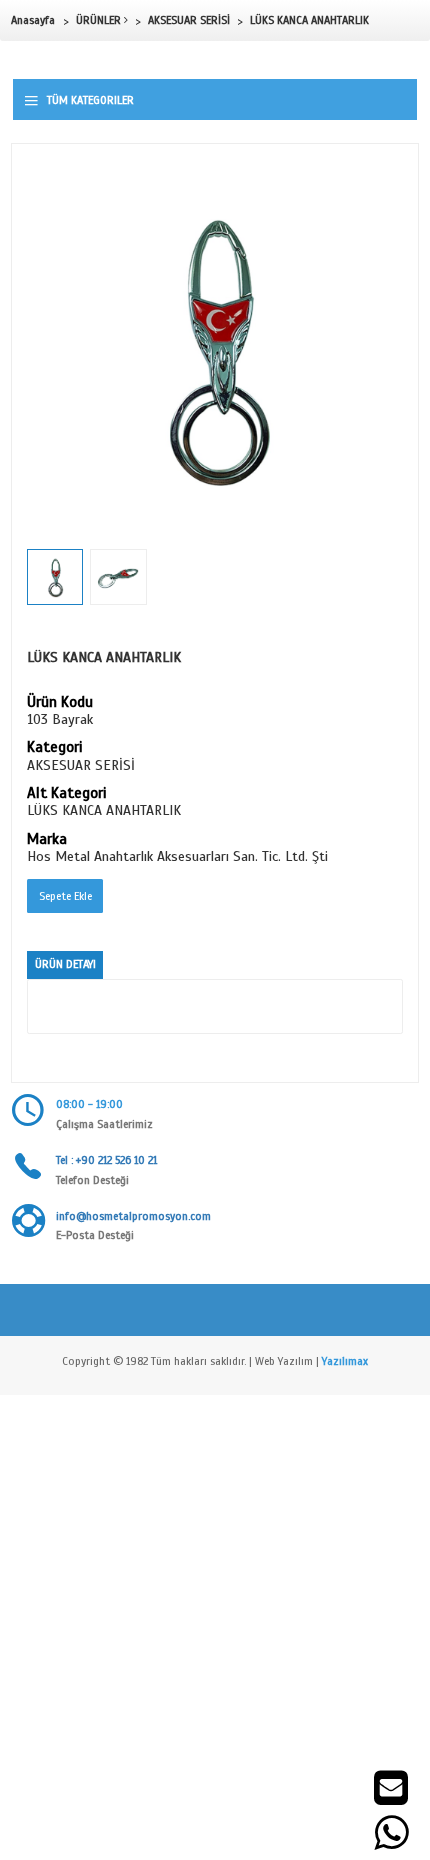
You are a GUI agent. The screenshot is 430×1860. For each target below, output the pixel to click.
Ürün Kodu (60, 703)
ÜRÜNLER (100, 20)
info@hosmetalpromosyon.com (133, 1216)
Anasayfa (33, 20)
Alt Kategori (66, 794)
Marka (47, 840)
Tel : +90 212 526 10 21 (106, 1160)
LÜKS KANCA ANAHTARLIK (309, 20)
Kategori (54, 748)
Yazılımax (345, 1361)
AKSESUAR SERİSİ (189, 20)
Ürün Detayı (65, 964)
